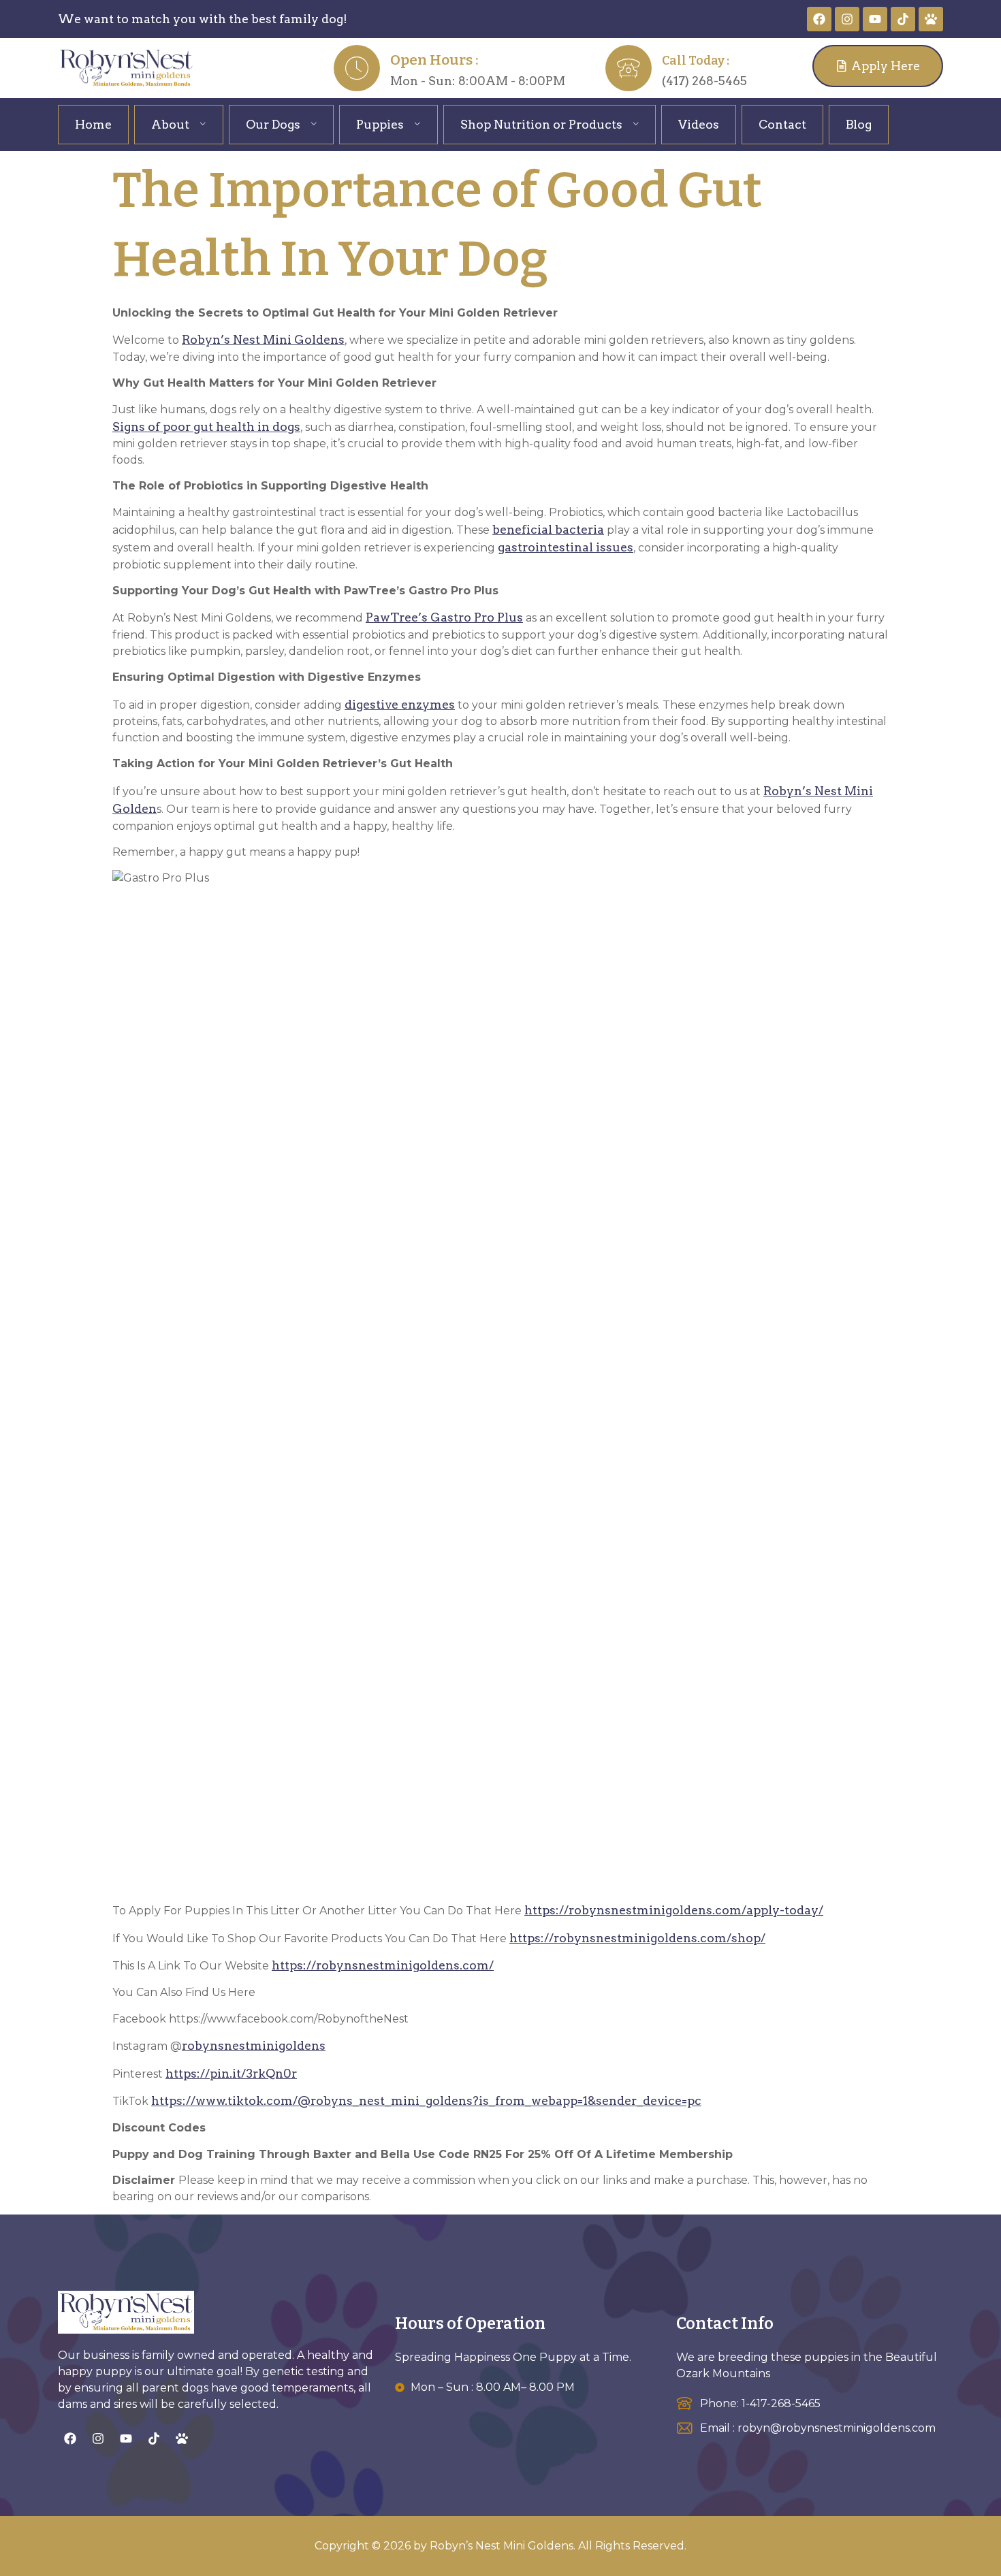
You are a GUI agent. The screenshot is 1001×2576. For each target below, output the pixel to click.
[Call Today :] (629, 68)
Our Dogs (273, 124)
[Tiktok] (903, 19)
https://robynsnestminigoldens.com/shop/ (637, 1938)
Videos (699, 124)
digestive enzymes (400, 704)
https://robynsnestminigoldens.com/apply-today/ (674, 1910)
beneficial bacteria (548, 529)
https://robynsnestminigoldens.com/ (383, 1965)
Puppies (380, 124)
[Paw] (931, 19)
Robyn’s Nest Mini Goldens (263, 339)
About (170, 124)
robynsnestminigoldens (254, 2045)
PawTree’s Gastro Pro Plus (444, 617)
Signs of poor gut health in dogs (206, 426)
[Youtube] (875, 19)
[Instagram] (847, 19)
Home (93, 124)
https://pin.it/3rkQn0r (231, 2073)
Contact (782, 124)
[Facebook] (819, 19)
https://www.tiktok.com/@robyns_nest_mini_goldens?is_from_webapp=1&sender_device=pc (426, 2100)
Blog (859, 124)
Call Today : (696, 61)
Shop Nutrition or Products (541, 124)
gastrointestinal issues (566, 547)
